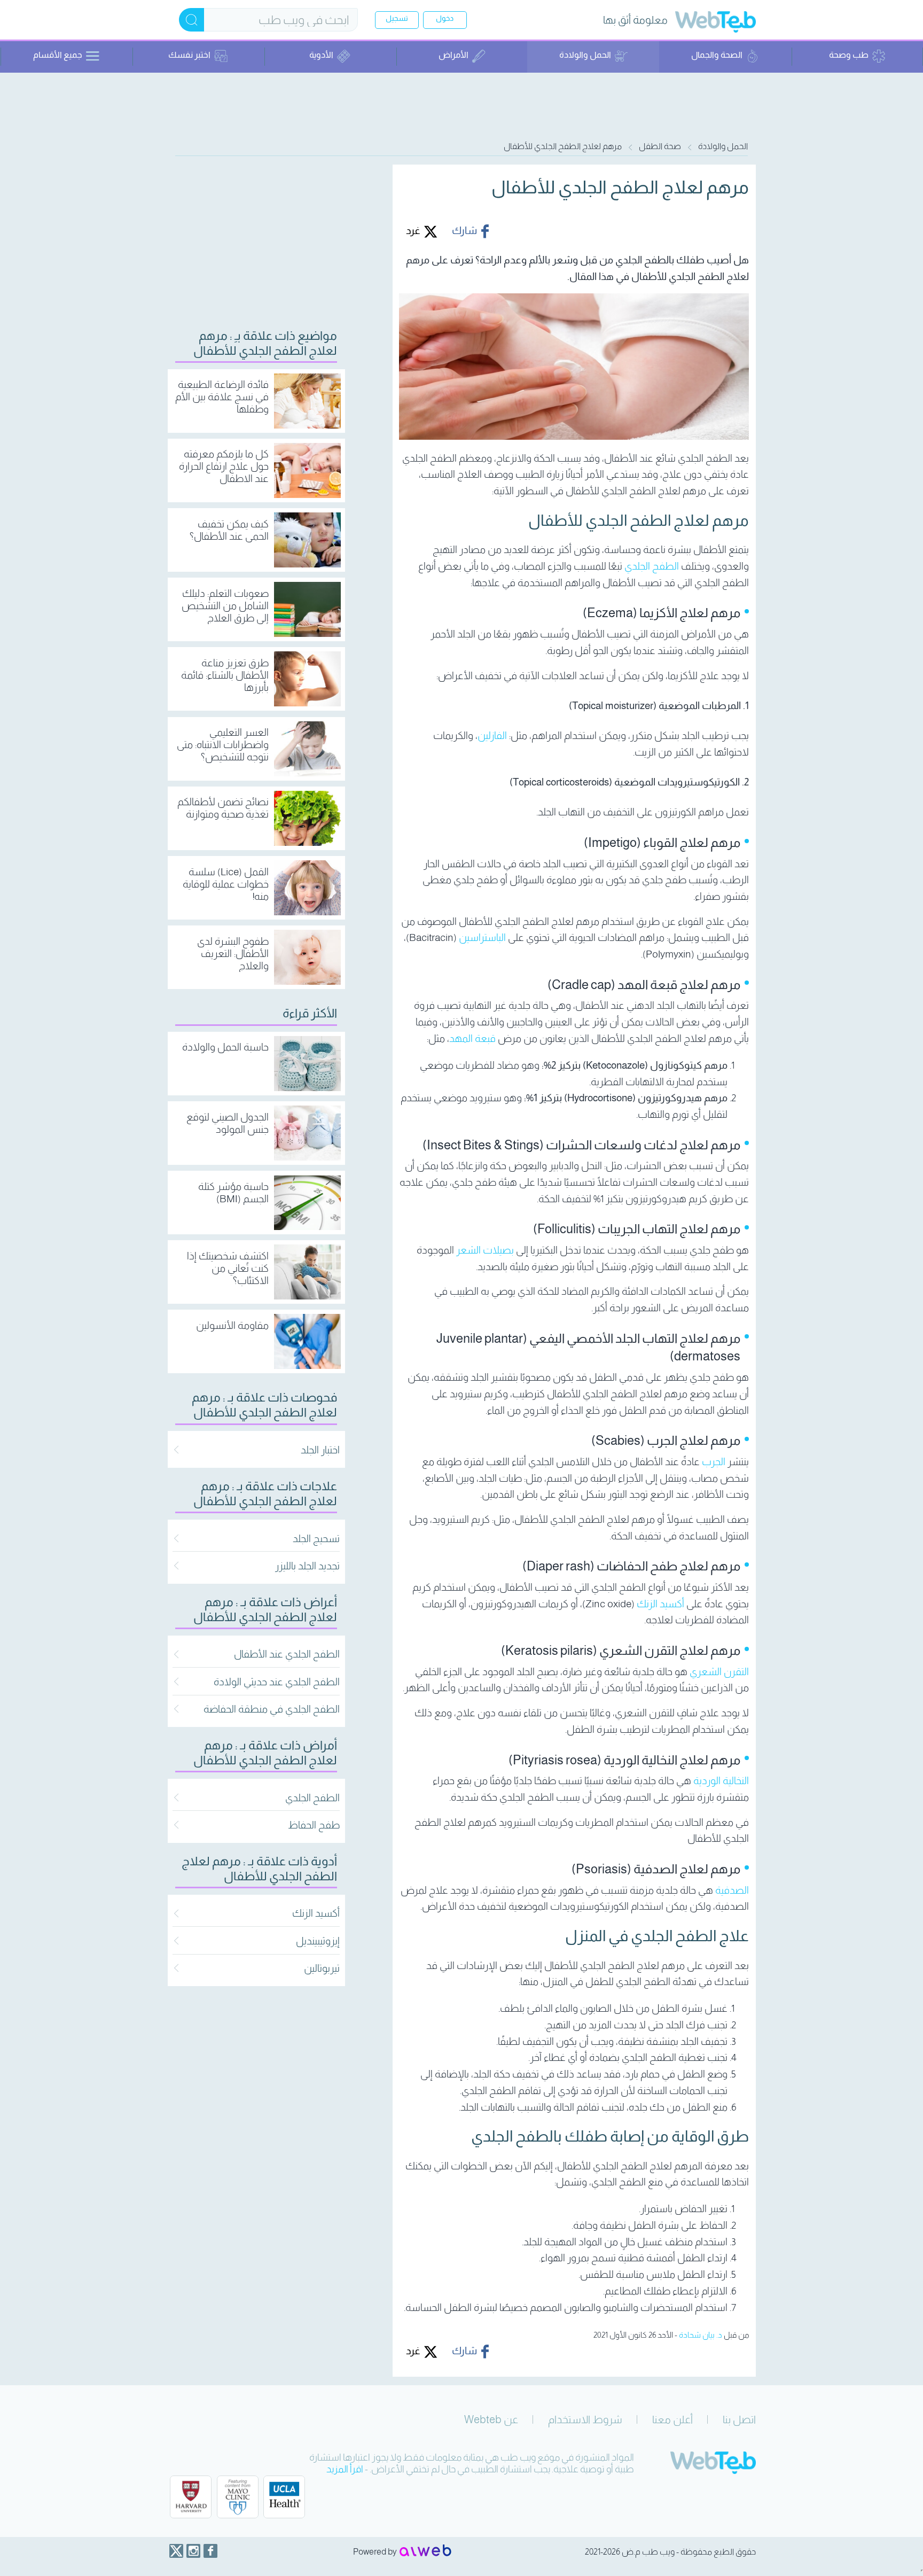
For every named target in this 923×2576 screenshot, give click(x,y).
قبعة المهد (472, 1038)
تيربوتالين (322, 1968)
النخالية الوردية (721, 1781)
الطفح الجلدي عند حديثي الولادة (277, 1682)
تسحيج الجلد (316, 1539)
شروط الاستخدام (585, 2419)
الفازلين (492, 736)
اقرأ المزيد (345, 2469)
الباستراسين (482, 937)
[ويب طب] (715, 23)
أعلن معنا (672, 2419)
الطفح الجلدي (652, 566)
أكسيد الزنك (660, 1604)
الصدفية (732, 1890)
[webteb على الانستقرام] (193, 2551)
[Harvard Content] (191, 2497)
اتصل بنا (739, 2419)
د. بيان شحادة (701, 2335)
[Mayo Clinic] (238, 2497)
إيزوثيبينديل (318, 1941)
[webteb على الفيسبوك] (210, 2551)
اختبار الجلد (320, 1450)
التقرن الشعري (719, 1672)
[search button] (191, 20)
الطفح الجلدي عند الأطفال (287, 1654)
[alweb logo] (425, 2551)
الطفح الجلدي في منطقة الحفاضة (272, 1709)
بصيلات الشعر (485, 1250)
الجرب (714, 1462)
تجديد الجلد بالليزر (307, 1566)
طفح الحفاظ (314, 1825)
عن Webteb (491, 2419)
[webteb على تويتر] (176, 2551)
